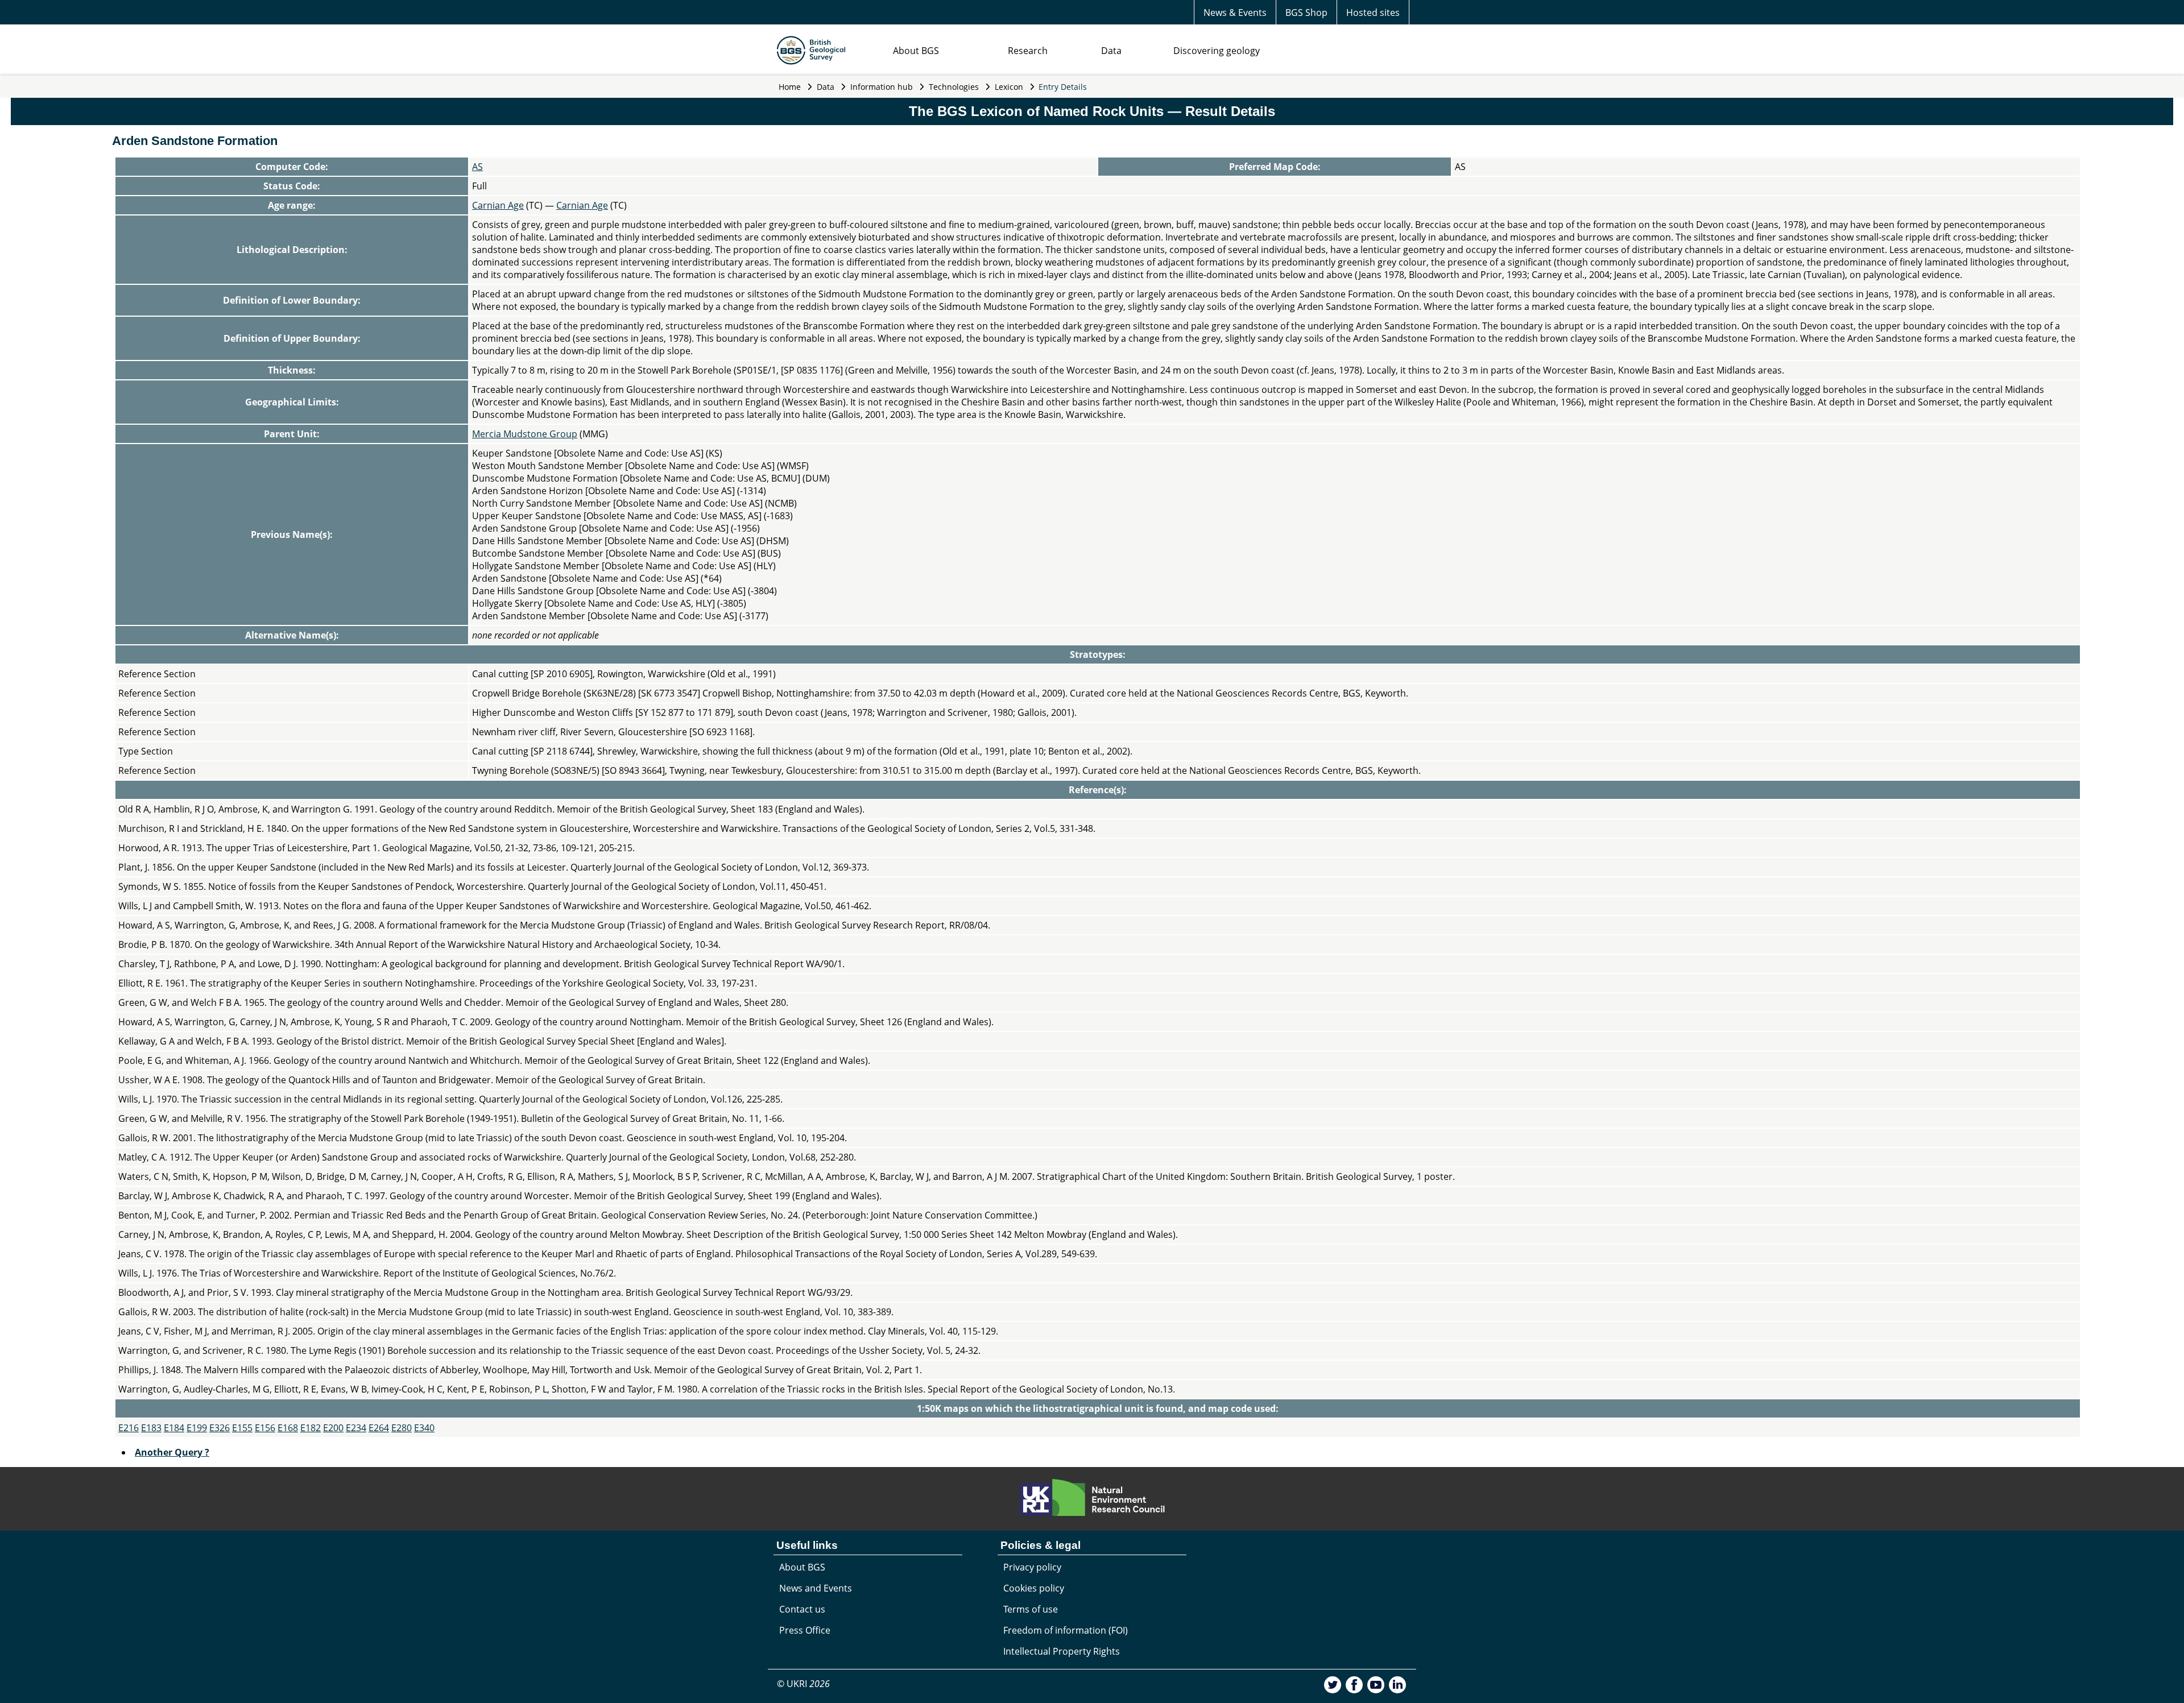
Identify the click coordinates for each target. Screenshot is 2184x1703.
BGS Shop (1306, 13)
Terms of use (1031, 1609)
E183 (151, 1428)
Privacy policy (1032, 1567)
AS (477, 167)
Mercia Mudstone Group (525, 434)
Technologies (954, 87)
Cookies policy (1034, 1588)
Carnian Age (498, 205)
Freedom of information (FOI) (1066, 1630)
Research (1028, 51)
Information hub (882, 87)
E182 (311, 1428)
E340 (424, 1428)
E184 (174, 1428)
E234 (356, 1428)
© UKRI (803, 1684)
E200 (333, 1428)
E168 (288, 1428)
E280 (402, 1428)
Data (1111, 51)
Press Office (805, 1630)
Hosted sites (1373, 13)
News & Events (1235, 13)
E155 (242, 1428)
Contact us (802, 1609)
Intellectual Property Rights (1062, 1651)
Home (790, 87)
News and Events (816, 1588)
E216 (129, 1428)
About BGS (916, 51)
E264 (379, 1428)
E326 (220, 1428)
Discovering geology (1217, 51)
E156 (265, 1428)
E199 (197, 1428)
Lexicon (1009, 87)
